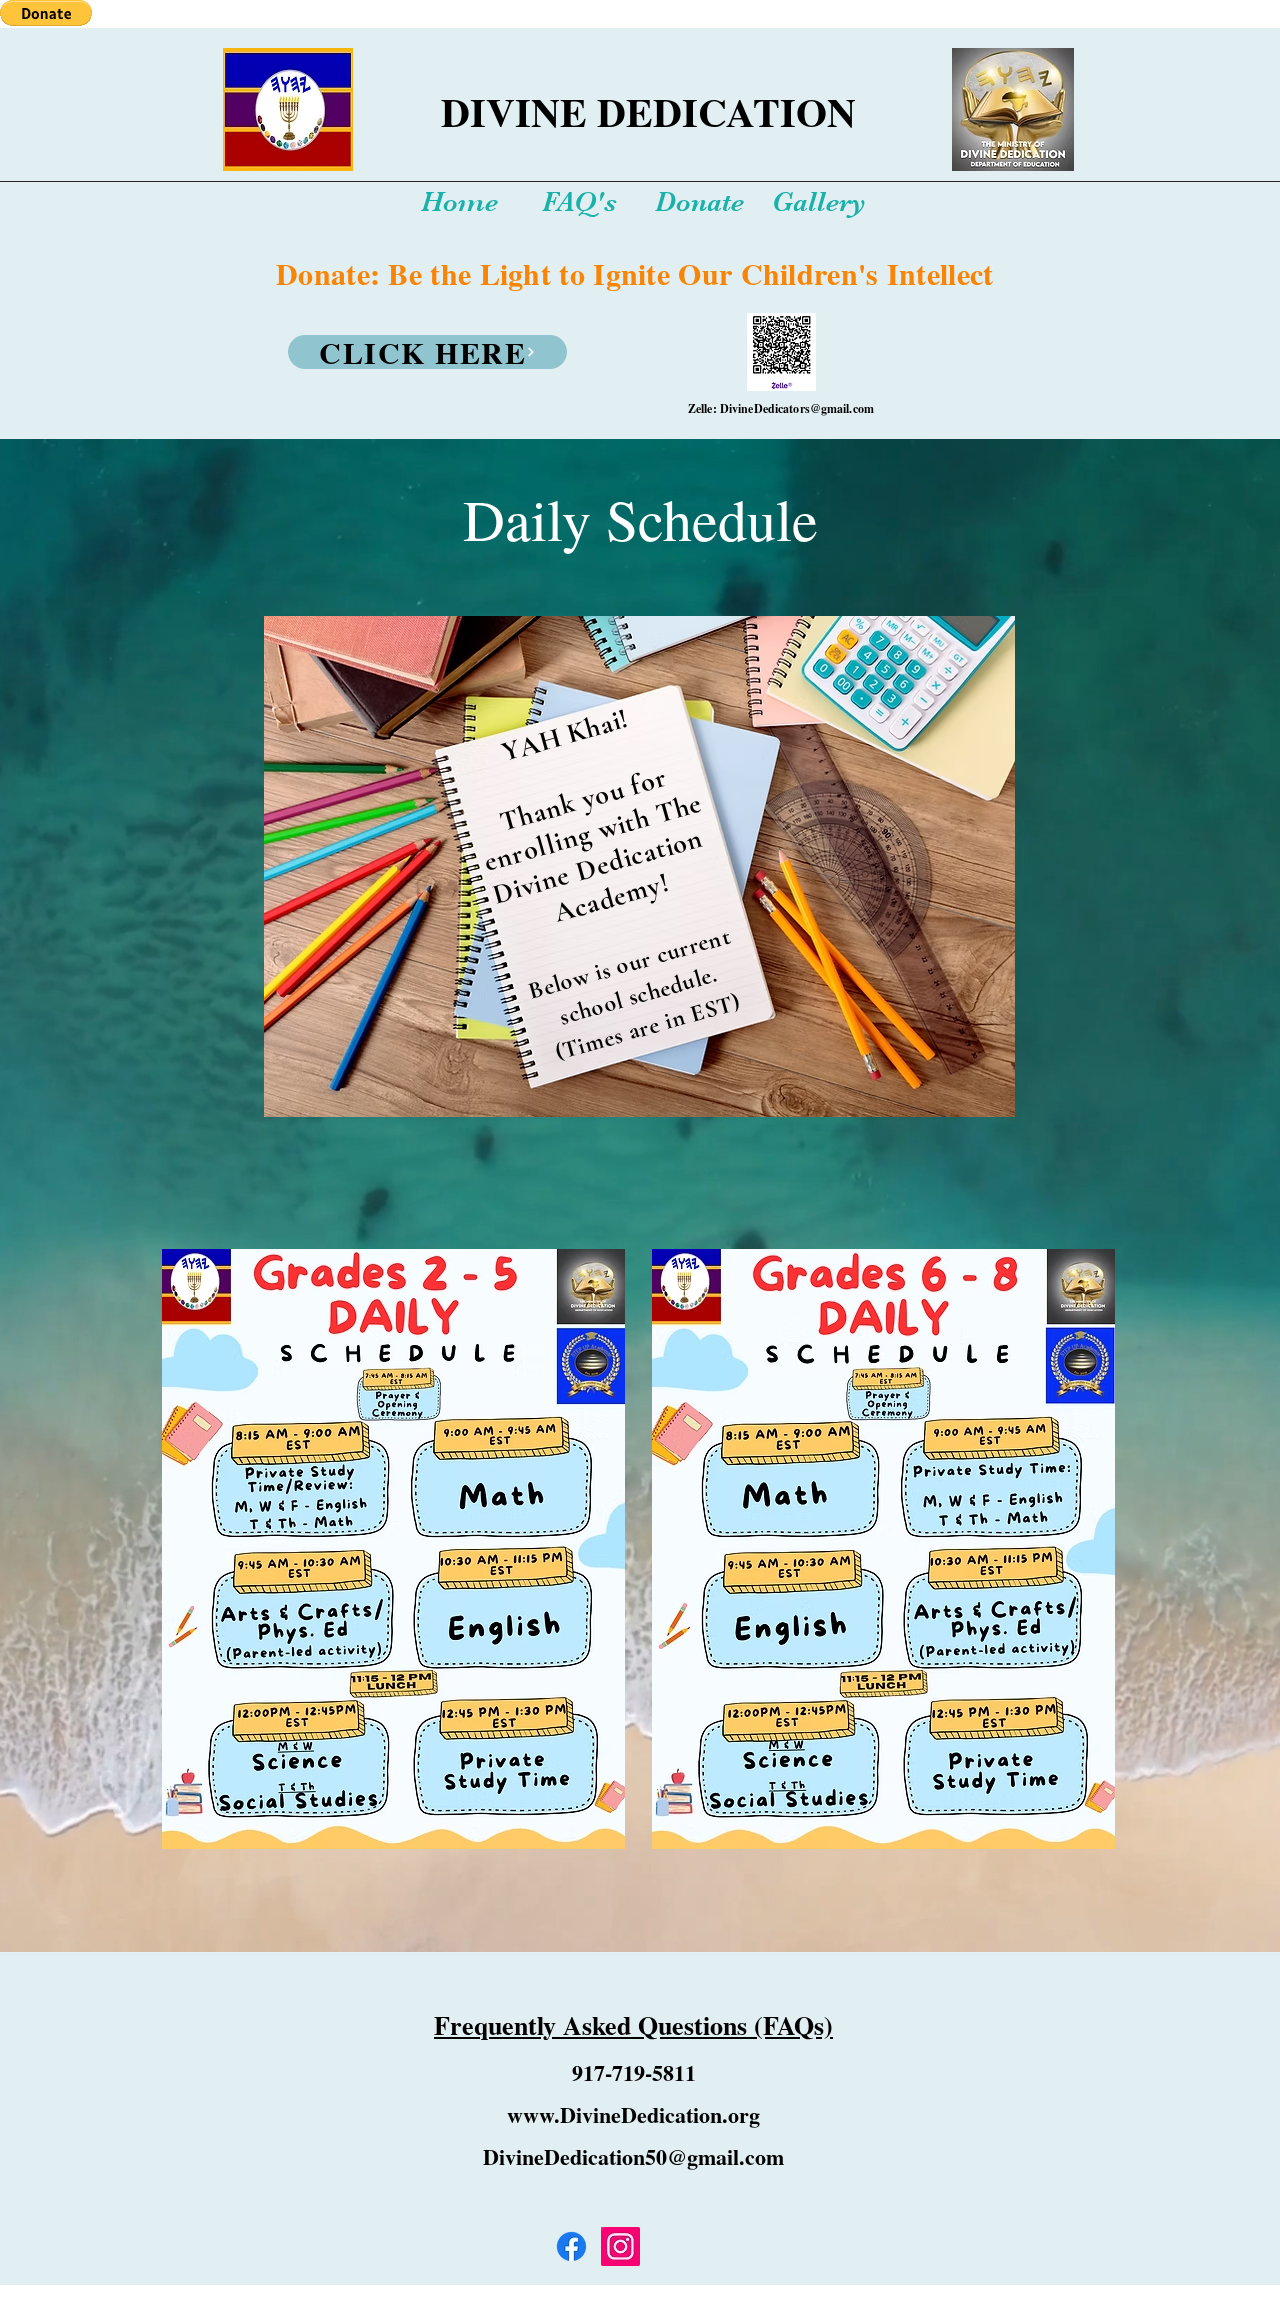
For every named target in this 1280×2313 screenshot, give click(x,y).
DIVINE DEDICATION (648, 111)
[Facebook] (571, 2246)
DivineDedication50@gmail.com (633, 2156)
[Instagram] (620, 2246)
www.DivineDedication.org (633, 2114)
